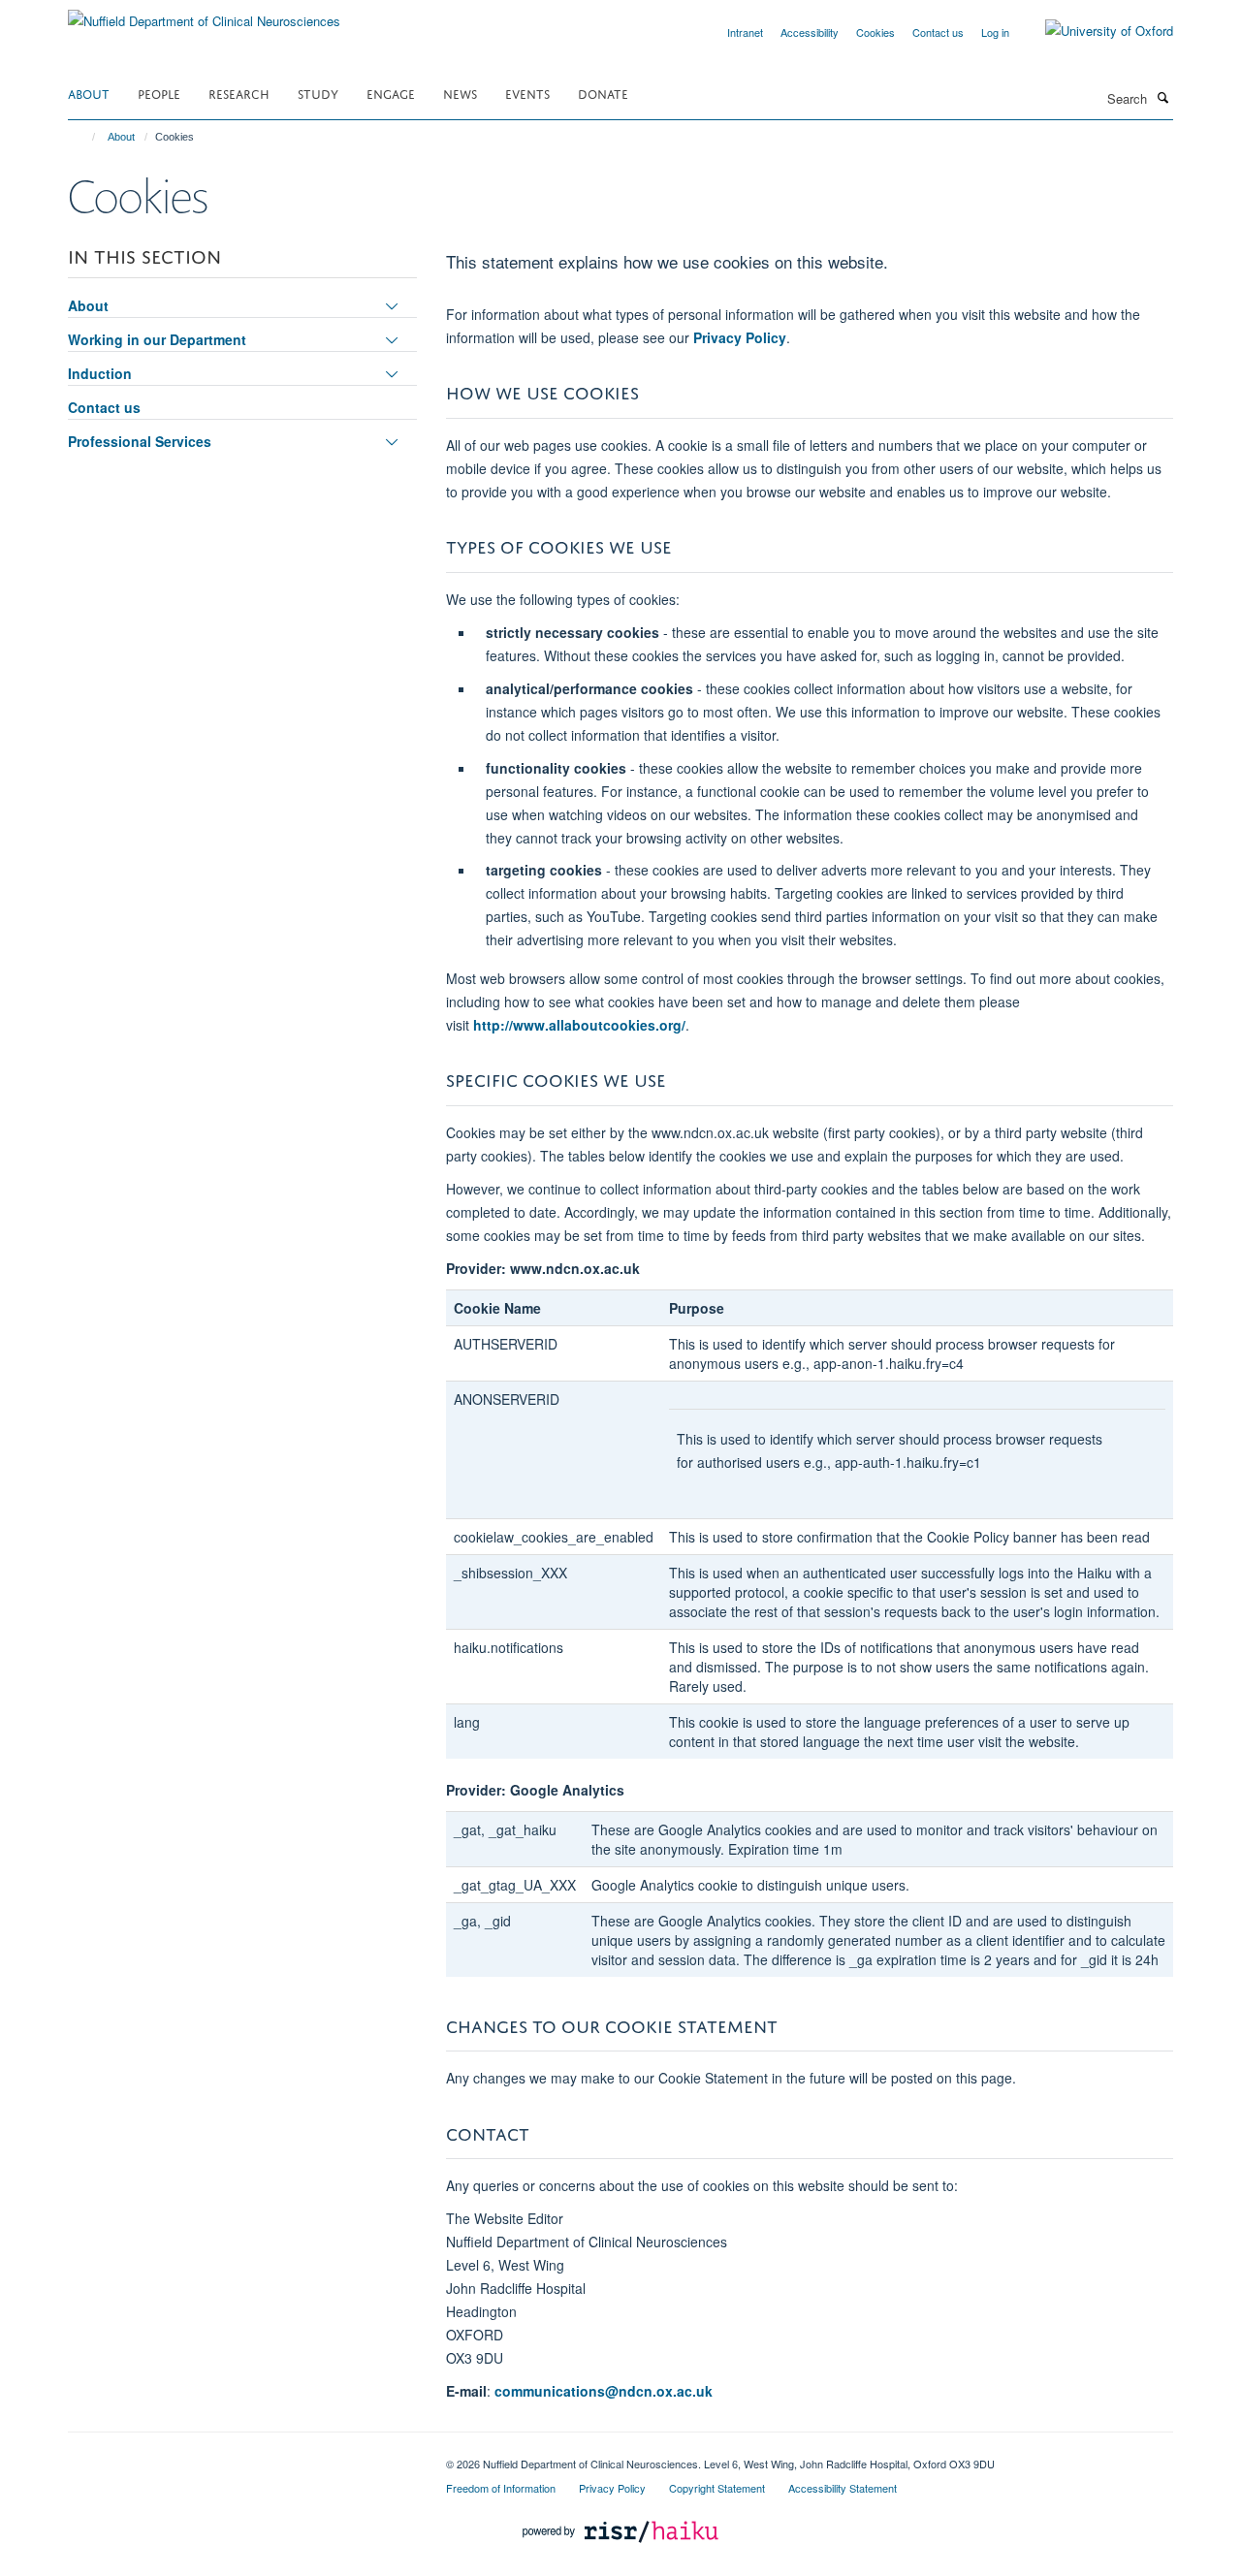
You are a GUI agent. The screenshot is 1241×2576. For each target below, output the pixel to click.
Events (527, 93)
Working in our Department (157, 339)
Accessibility (810, 32)
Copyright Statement (717, 2488)
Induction (100, 373)
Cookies (875, 32)
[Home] (85, 137)
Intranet (745, 32)
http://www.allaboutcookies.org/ (579, 1025)
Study (318, 93)
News (460, 93)
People (159, 93)
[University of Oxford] (1095, 31)
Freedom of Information (501, 2488)
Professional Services (140, 441)
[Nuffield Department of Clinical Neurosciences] (204, 14)
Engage (391, 93)
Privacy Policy (740, 337)
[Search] (1162, 97)
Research (239, 93)
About (89, 93)
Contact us (938, 32)
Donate (603, 93)
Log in (995, 32)
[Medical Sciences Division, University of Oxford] (242, 2457)
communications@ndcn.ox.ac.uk (604, 2391)
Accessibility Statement (843, 2488)
